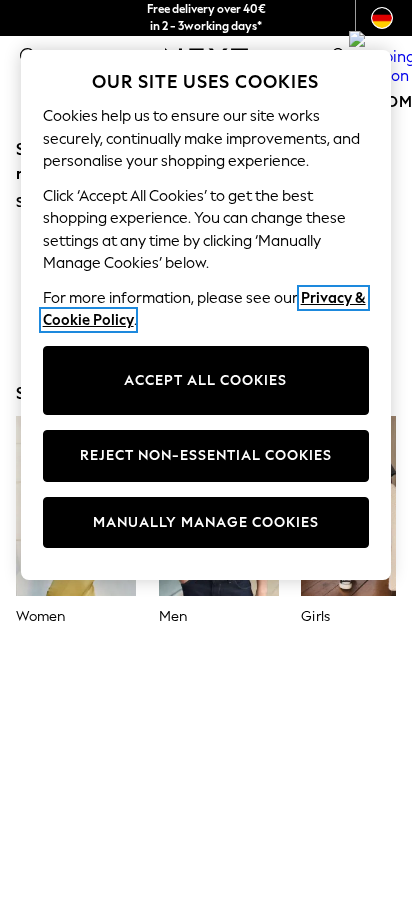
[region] (206, 315)
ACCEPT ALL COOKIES (205, 380)
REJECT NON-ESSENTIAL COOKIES (206, 455)
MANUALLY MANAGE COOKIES (206, 522)
